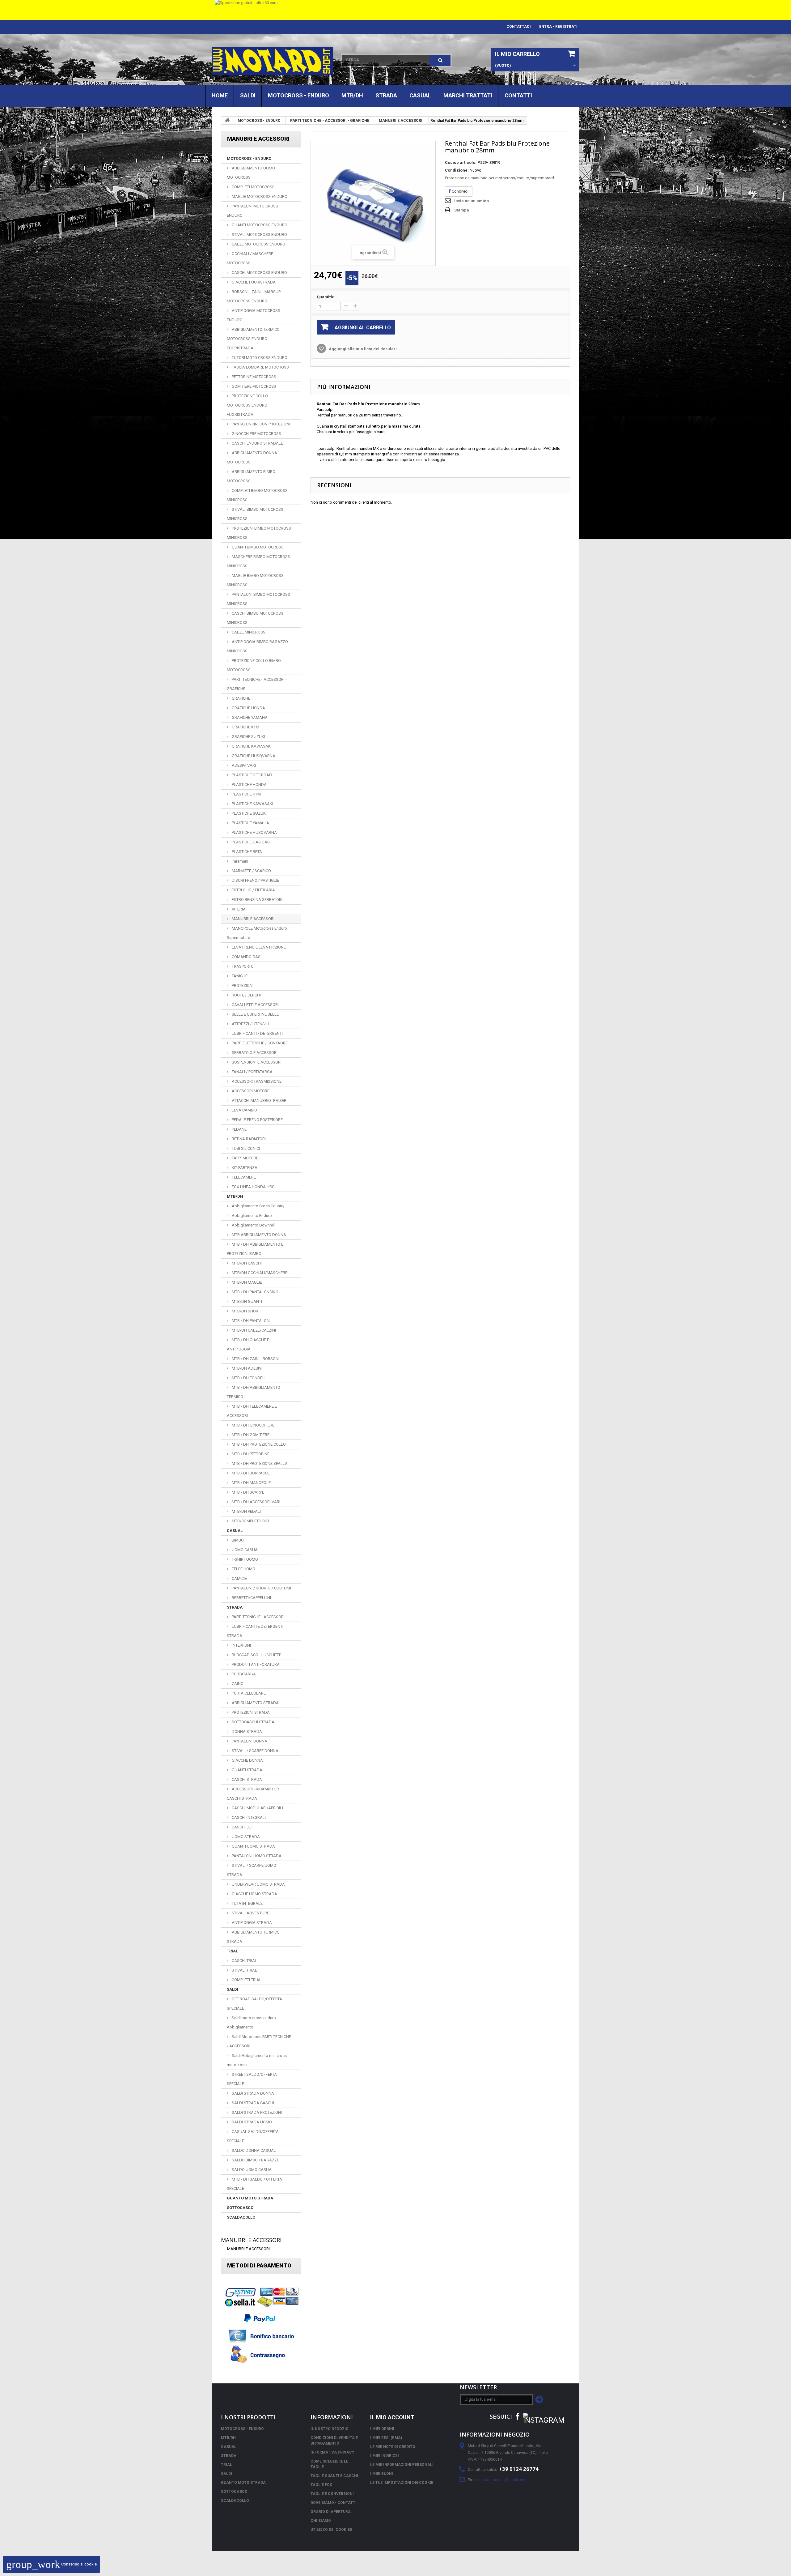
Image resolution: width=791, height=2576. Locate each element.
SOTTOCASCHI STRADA (253, 1722)
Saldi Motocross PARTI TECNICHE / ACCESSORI (259, 2041)
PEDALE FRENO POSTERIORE (257, 1120)
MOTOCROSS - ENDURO (298, 95)
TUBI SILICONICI (245, 1148)
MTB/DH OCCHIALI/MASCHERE (259, 1273)
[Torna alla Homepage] (227, 120)
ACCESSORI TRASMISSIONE (256, 1081)
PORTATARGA (243, 1674)
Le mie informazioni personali (402, 2465)
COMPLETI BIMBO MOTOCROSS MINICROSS (257, 495)
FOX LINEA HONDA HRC (253, 1187)
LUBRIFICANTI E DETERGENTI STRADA (255, 1631)
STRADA (386, 95)
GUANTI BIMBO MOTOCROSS (257, 547)
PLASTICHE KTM (246, 794)
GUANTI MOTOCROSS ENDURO (259, 225)
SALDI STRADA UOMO (251, 2122)
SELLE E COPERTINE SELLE (255, 1014)
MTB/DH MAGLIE (246, 1282)
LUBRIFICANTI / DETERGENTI (257, 1033)
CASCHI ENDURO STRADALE (257, 443)
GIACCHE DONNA (247, 1760)
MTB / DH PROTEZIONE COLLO (258, 1444)
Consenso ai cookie (51, 2564)
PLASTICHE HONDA (249, 785)
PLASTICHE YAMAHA (250, 823)
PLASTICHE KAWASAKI (252, 804)
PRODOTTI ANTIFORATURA (255, 1664)
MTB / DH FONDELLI (249, 1378)
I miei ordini (382, 2429)
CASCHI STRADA (246, 1779)
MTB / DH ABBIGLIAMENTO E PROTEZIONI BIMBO (255, 1249)
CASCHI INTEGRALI (248, 1817)
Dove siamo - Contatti (334, 2503)
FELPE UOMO (243, 1569)
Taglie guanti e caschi (334, 2476)
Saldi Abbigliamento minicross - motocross (258, 2060)
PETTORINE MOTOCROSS (254, 377)
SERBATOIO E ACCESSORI (254, 1053)
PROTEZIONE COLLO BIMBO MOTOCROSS (254, 665)
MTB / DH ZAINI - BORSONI (255, 1359)
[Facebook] (518, 2416)
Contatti (518, 95)
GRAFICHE (241, 698)
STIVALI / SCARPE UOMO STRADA (252, 1870)
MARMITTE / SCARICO (251, 871)
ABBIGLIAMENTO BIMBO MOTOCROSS (251, 476)
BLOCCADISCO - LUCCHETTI (256, 1655)
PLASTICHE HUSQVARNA (254, 832)
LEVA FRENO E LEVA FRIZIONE (258, 947)
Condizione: (457, 170)
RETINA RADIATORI (248, 1139)
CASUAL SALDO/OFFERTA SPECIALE (253, 2136)
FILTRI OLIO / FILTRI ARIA (253, 890)
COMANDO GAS (246, 957)
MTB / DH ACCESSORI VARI (256, 1502)
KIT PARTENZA (244, 1168)
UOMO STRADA (245, 1837)
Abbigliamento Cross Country (258, 1206)
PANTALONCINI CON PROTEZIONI (260, 424)
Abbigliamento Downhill (253, 1225)
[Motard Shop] (272, 61)
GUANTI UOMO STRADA (253, 1846)
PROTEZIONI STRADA (250, 1712)
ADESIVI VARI (243, 765)
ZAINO (237, 1684)
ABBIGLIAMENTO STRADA (255, 1703)
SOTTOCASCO (240, 2208)
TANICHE (239, 976)
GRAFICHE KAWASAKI (251, 746)
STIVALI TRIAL (244, 1970)
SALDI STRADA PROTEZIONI (256, 2112)
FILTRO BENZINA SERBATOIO (257, 900)
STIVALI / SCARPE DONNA (255, 1751)
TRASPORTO (242, 966)
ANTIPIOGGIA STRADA (251, 1923)
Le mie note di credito (393, 2447)
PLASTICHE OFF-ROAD (251, 775)
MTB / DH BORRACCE (250, 1473)
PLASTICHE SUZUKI (249, 813)
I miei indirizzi (385, 2456)
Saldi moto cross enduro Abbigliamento (251, 2022)
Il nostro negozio (330, 2429)
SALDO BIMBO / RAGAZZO (255, 2160)
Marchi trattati (468, 95)
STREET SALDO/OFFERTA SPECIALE (252, 2079)
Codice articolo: (461, 162)
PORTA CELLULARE (248, 1693)
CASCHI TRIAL (244, 1961)
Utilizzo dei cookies (331, 2530)
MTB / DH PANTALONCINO (255, 1292)
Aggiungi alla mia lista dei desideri (362, 349)
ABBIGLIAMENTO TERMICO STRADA (253, 1937)
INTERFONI (241, 1645)
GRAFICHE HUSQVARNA (253, 756)
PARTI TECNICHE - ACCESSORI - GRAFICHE (330, 121)
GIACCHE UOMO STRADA (254, 1894)
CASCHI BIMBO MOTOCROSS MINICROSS (255, 618)
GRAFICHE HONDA (248, 708)
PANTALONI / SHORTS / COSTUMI (261, 1588)
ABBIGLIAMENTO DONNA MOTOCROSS (252, 457)
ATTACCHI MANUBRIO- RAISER (259, 1100)
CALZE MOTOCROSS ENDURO (258, 244)
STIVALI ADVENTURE (250, 1913)
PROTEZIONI (242, 985)
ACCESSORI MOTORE (250, 1091)
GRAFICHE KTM (245, 727)
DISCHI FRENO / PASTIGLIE (255, 880)
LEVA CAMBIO (244, 1110)
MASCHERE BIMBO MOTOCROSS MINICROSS (258, 561)
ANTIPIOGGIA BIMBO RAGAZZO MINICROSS (257, 646)
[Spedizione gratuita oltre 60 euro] (395, 10)
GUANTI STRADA (247, 1770)
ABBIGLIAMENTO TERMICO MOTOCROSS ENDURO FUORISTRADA (253, 339)
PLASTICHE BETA (246, 852)
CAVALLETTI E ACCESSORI (255, 1005)
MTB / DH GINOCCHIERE (253, 1425)
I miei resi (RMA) (386, 2438)
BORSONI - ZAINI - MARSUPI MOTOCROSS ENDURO (254, 296)
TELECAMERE (243, 1177)
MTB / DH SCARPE (247, 1492)
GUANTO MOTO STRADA (250, 2198)
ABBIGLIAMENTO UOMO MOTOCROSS (251, 173)
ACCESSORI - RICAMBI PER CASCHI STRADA (253, 1794)
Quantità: (326, 297)
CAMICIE (239, 1578)
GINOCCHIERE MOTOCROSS (256, 434)
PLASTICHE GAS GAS (250, 842)
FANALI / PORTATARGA (252, 1072)
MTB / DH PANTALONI (251, 1321)
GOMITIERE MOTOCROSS (254, 386)
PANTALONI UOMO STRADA (256, 1856)
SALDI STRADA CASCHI (252, 2103)
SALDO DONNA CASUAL (253, 2150)
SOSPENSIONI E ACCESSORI (256, 1062)
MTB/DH (352, 95)
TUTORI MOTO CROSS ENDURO (259, 358)
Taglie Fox (321, 2485)
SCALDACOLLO (241, 2217)
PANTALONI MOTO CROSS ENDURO (252, 211)
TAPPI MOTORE (245, 1158)
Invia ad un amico (472, 201)
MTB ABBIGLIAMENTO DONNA (258, 1235)
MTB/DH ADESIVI (247, 1368)
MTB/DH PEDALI (246, 1511)
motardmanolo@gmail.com (503, 2480)
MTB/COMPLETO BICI (250, 1521)
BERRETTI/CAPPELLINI (251, 1598)
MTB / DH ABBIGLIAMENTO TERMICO (254, 1392)
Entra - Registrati (558, 27)
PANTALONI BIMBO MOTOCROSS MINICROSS (258, 599)
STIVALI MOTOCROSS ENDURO (259, 235)
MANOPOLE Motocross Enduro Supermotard (257, 933)
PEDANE (239, 1129)
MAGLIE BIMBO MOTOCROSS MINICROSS (255, 580)
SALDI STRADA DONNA (252, 2093)
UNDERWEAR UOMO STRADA (258, 1884)
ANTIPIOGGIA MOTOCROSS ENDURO (254, 315)
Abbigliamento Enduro (251, 1215)
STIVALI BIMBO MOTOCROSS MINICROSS (255, 514)
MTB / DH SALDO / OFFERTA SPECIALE (254, 2184)
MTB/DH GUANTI (246, 1301)
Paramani (239, 861)
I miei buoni (382, 2474)
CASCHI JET (242, 1827)
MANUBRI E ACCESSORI (401, 121)
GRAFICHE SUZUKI (248, 737)
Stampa (462, 210)
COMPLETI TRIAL (246, 1980)
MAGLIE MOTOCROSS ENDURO (259, 196)
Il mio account (392, 2417)
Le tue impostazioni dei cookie (402, 2483)
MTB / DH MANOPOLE (251, 1483)
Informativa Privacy (332, 2452)
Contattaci (519, 27)
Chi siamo (321, 2521)
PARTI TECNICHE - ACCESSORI (258, 1617)
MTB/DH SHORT (245, 1311)
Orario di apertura (331, 2512)
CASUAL (420, 95)
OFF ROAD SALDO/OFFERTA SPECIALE (254, 2004)
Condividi (460, 191)
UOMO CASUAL (245, 1550)
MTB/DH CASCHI (246, 1263)
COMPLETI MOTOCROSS (253, 187)
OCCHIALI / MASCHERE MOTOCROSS (250, 258)
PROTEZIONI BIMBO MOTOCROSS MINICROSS (259, 533)
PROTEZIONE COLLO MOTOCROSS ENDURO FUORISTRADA (247, 405)
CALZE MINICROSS (248, 632)
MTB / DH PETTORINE (250, 1454)
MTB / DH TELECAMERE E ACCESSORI (252, 1411)
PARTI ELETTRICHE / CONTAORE (259, 1043)
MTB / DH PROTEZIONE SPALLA (259, 1463)
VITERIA (238, 909)
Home (220, 95)
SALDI (248, 95)
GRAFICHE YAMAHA (249, 717)
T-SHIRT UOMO (244, 1559)
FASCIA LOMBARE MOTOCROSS (260, 367)
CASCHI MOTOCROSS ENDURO (259, 273)
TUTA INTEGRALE (247, 1903)
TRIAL (232, 1951)
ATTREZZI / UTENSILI (250, 1024)
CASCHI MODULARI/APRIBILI (257, 1808)
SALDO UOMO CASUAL (252, 2170)
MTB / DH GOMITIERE (250, 1435)
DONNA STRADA (246, 1732)
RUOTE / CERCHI (246, 995)
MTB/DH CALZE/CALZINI (253, 1330)
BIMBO (237, 1540)
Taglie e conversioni (332, 2494)
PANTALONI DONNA (249, 1741)
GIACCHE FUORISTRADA (253, 282)
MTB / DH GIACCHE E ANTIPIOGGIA (248, 1344)
